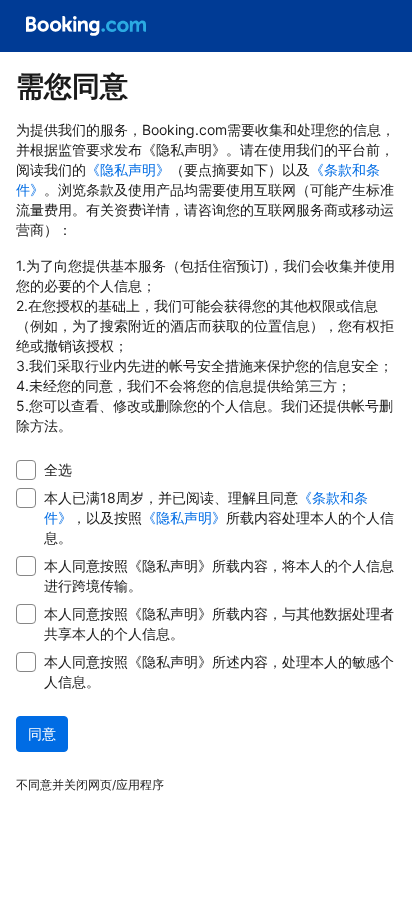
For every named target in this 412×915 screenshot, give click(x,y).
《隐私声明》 (128, 169)
